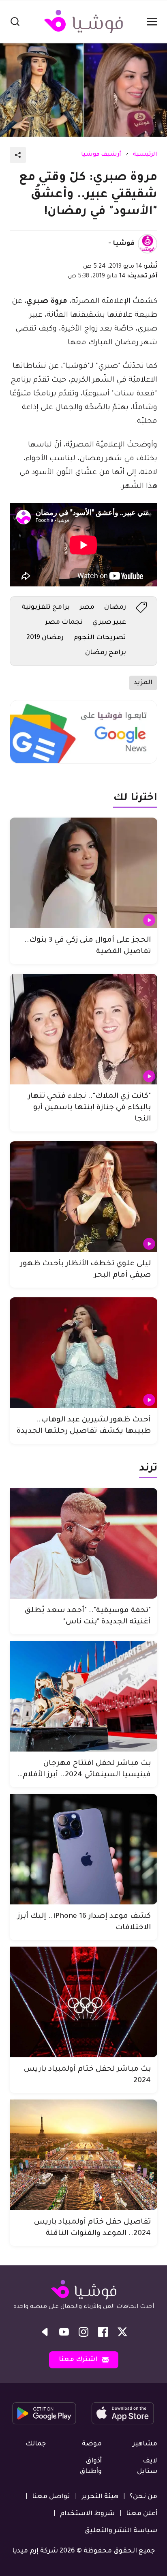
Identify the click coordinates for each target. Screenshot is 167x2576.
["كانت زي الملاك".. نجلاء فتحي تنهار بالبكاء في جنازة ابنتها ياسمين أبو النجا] (83, 1029)
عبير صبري (109, 623)
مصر (87, 608)
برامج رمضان (106, 653)
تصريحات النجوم (100, 638)
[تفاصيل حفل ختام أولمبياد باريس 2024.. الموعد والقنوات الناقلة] (83, 2155)
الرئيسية (145, 155)
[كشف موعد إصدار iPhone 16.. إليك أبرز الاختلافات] (83, 1849)
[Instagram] (83, 2332)
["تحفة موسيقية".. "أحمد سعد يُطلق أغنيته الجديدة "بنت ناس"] (83, 1543)
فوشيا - (121, 244)
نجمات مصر (64, 623)
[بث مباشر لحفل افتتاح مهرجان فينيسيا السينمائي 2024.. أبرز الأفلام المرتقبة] (83, 1696)
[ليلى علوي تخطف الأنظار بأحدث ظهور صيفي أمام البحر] (83, 1197)
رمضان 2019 (45, 638)
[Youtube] (64, 2332)
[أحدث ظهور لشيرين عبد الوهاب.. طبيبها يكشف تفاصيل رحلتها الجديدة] (83, 1353)
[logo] (83, 21)
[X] (122, 2332)
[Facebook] (103, 2332)
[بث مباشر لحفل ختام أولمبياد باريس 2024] (83, 2002)
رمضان (115, 608)
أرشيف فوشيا (101, 155)
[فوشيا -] (148, 244)
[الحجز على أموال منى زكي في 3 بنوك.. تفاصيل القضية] (83, 873)
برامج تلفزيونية (46, 608)
